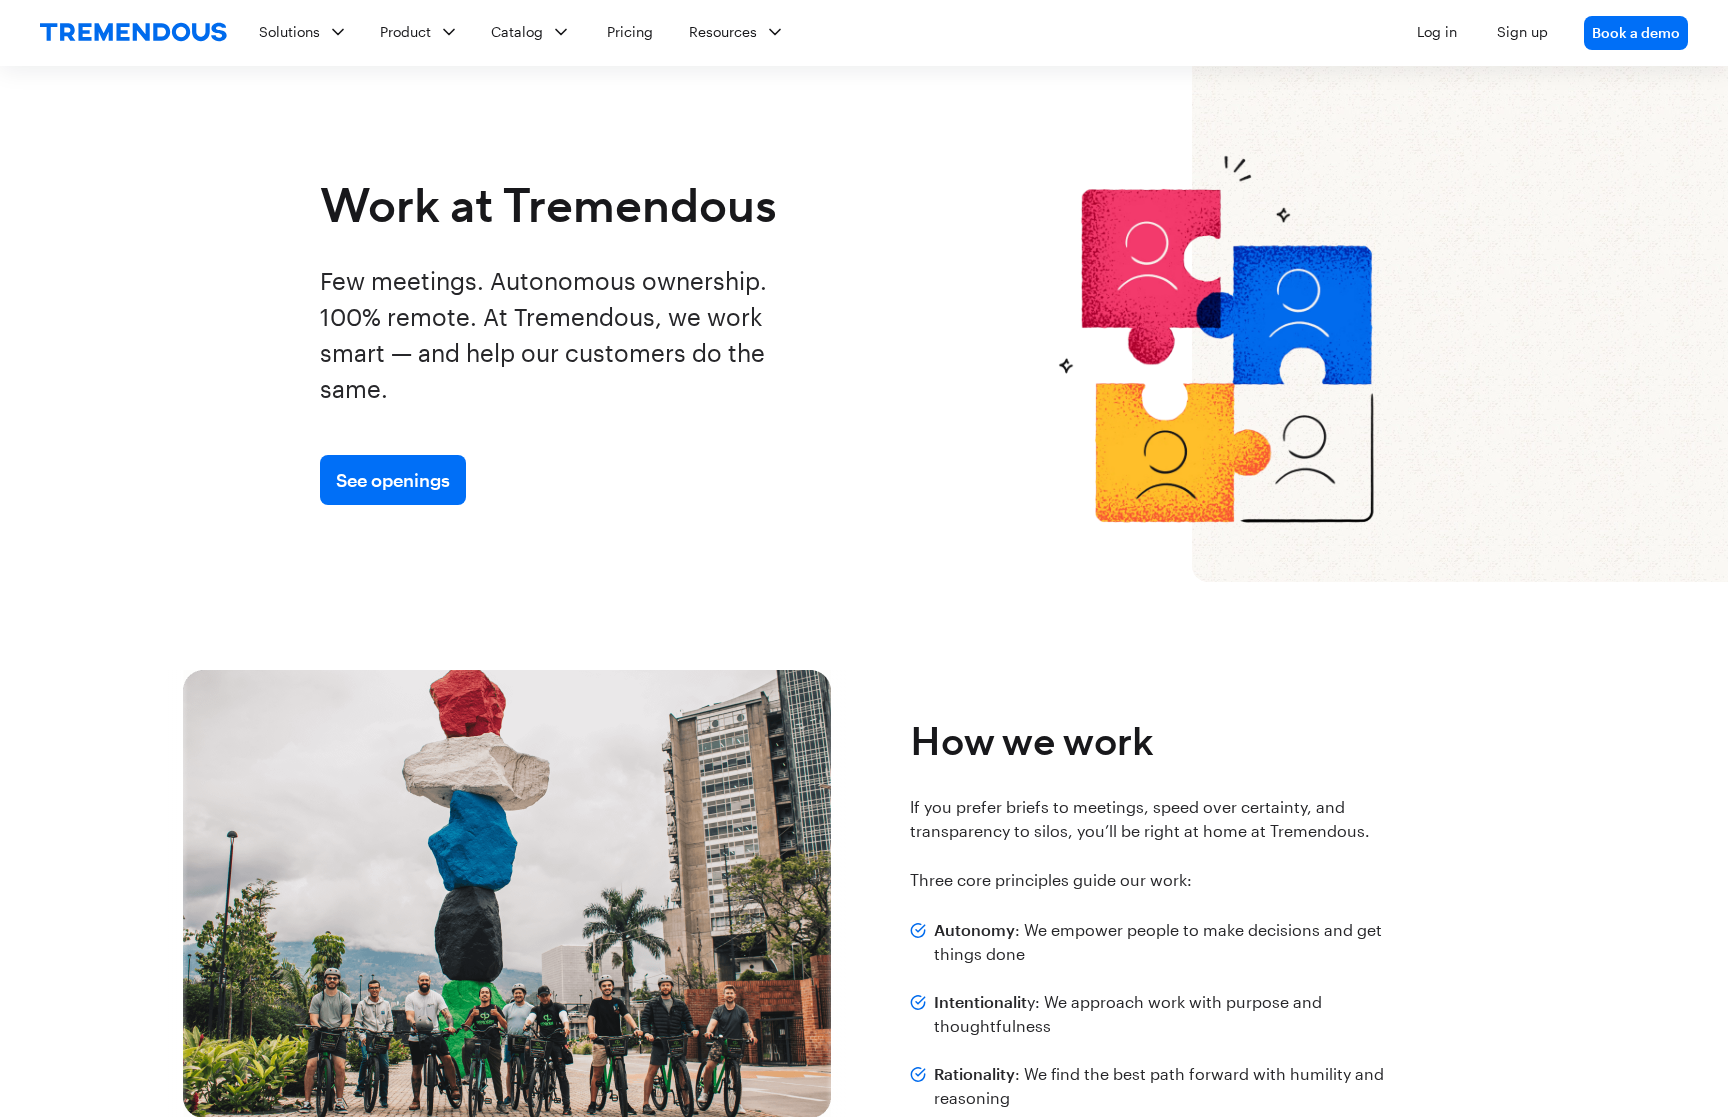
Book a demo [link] (1636, 32)
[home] (133, 33)
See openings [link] (393, 480)
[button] (965, 33)
